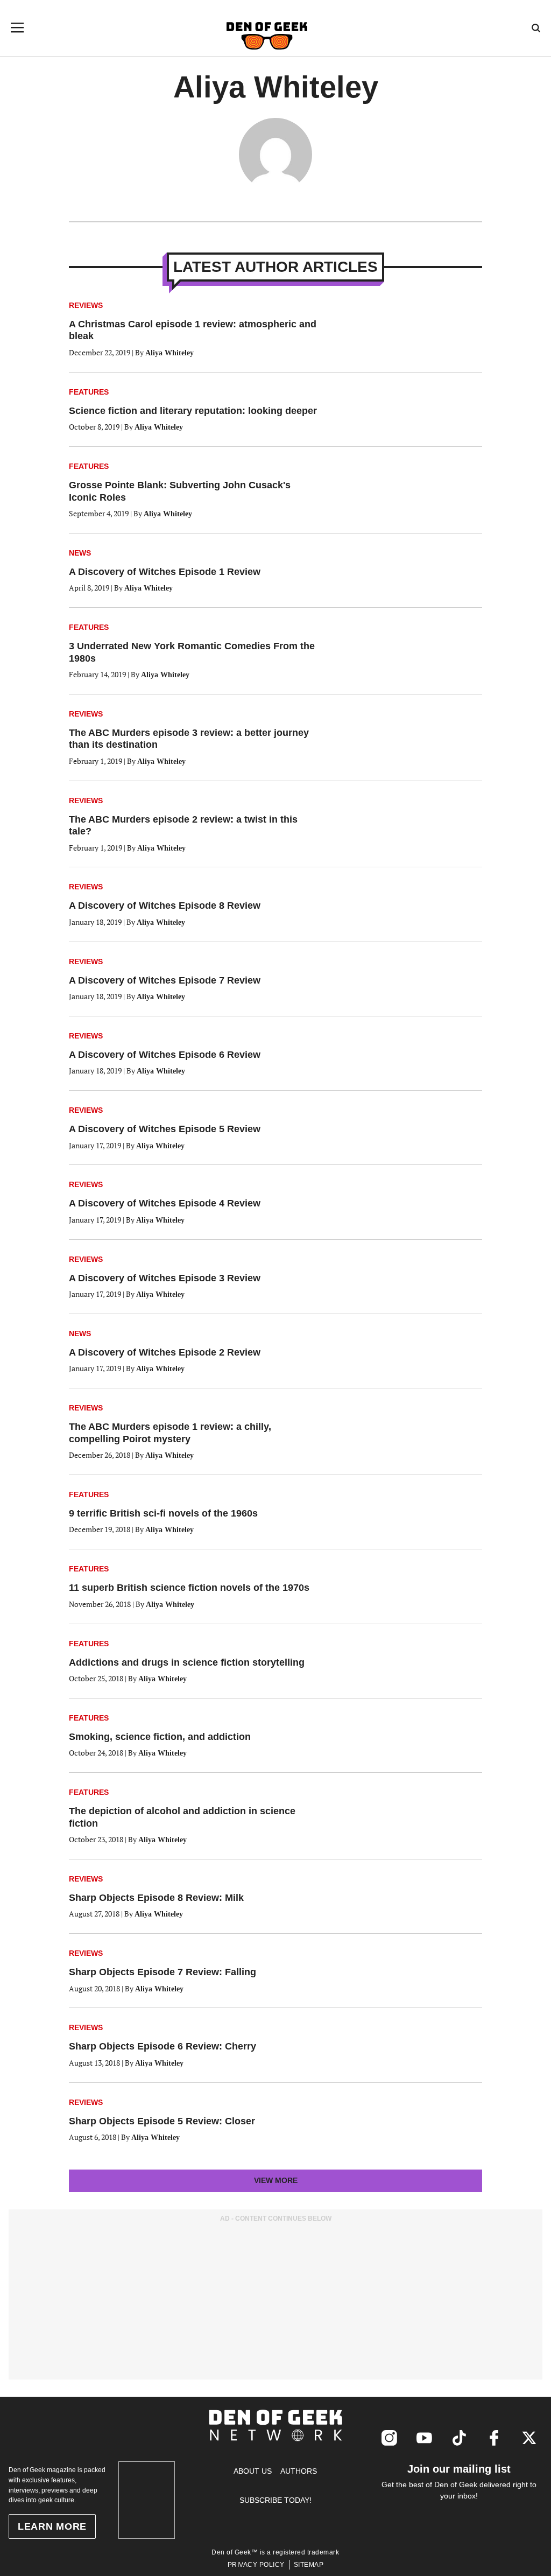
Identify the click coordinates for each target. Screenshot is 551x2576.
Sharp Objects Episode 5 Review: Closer (162, 2121)
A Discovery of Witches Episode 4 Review (165, 1203)
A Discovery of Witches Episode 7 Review (165, 980)
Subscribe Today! (275, 2500)
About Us (253, 2471)
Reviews (86, 305)
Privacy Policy (256, 2565)
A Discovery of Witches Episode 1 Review (165, 572)
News (80, 553)
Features (89, 392)
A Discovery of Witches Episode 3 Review (165, 1278)
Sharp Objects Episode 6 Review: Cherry (163, 2046)
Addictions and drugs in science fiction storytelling (187, 1662)
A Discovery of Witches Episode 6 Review (165, 1055)
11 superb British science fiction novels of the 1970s (189, 1588)
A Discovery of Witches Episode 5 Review (165, 1129)
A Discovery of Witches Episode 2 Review (165, 1352)
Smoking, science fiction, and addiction (160, 1737)
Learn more (52, 2526)
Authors (299, 2471)
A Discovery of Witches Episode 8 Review (165, 906)
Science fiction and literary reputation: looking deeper (193, 411)
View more (295, 2184)
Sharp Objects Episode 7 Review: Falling (163, 1972)
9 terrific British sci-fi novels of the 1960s (163, 1513)
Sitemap (309, 2565)
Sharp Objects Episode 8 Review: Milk (156, 1898)
